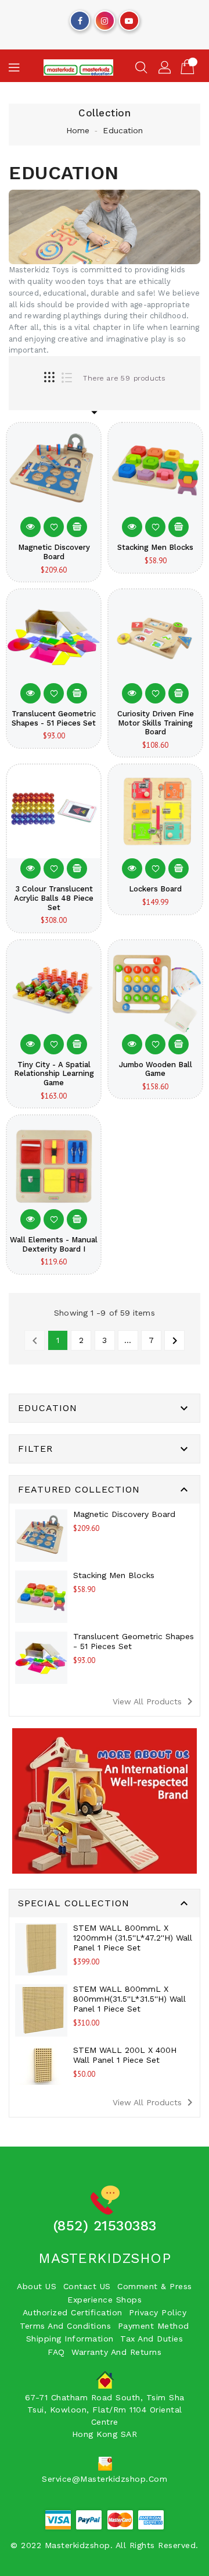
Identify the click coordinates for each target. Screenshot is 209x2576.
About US (37, 2286)
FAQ (56, 2352)
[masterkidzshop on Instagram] (105, 18)
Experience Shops (105, 2300)
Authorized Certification (73, 2312)
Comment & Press (155, 2286)
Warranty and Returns (116, 2352)
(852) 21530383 (105, 2226)
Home (78, 130)
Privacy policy (158, 2312)
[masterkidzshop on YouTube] (129, 18)
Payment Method (154, 2326)
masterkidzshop (105, 2258)
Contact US (87, 2286)
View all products (155, 1701)
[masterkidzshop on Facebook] (80, 18)
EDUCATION (48, 1408)
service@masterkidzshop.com (105, 2479)
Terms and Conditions (65, 2326)
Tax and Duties (152, 2339)
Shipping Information (70, 2339)
